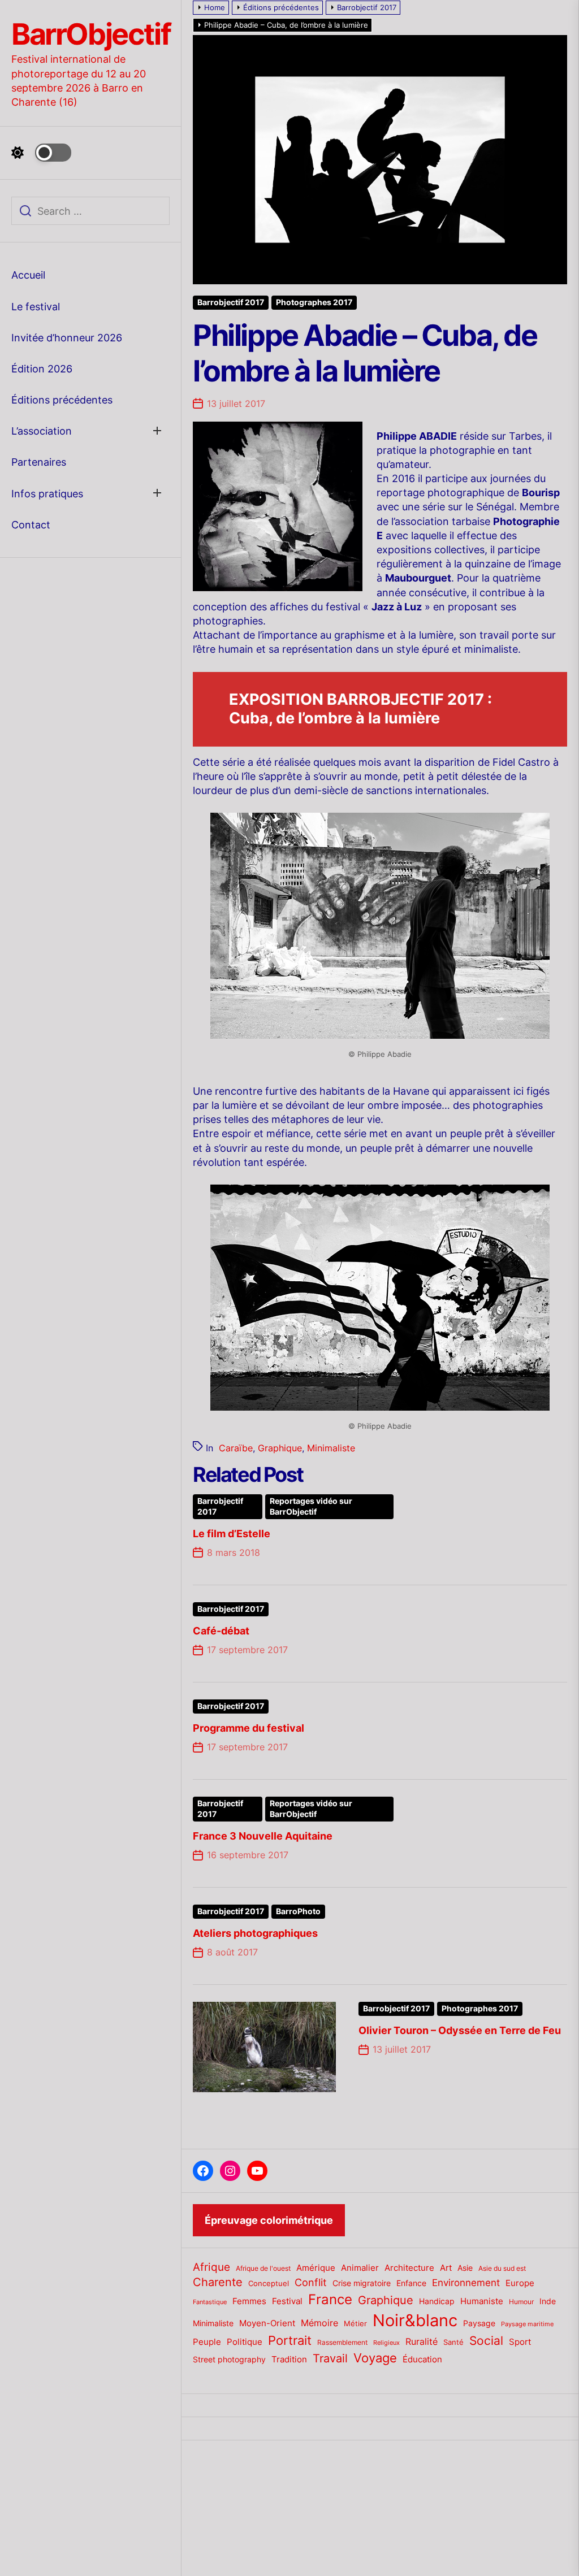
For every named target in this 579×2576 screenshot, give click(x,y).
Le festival (36, 307)
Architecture (409, 2268)
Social (486, 2341)
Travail (330, 2358)
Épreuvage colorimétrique (269, 2220)
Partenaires (39, 462)
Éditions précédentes (62, 400)
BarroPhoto (298, 1911)
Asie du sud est (502, 2268)
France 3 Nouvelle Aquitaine (263, 1836)
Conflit (311, 2282)
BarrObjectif (91, 34)
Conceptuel (269, 2283)
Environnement (466, 2283)
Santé (453, 2342)
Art (446, 2268)
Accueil (28, 275)
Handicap (437, 2301)
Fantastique (210, 2302)
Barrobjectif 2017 (231, 302)
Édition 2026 (42, 369)
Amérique (316, 2268)
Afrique (211, 2267)
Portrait (290, 2340)
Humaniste (482, 2301)
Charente (218, 2282)
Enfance (411, 2283)
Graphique (280, 1448)
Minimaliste (331, 1448)
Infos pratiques (47, 494)
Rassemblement (342, 2342)
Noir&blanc (415, 2320)
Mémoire (319, 2323)
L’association (42, 431)
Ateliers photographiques (255, 1933)
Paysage (479, 2323)
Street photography (229, 2360)
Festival (287, 2301)
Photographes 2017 (314, 302)
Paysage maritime (527, 2324)
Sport (520, 2342)
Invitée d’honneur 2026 (67, 338)
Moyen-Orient (267, 2323)
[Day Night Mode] (41, 153)
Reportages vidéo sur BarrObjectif (311, 1506)
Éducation (422, 2359)
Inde (548, 2301)
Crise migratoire (362, 2283)
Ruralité (422, 2342)
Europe (520, 2283)
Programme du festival (249, 1728)
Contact (31, 525)
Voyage (375, 2358)
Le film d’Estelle (232, 1534)
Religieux (386, 2343)
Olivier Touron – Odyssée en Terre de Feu (460, 2030)
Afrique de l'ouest (263, 2269)
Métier (355, 2323)
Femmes (249, 2301)
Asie (465, 2268)
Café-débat (221, 1631)
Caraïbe (236, 1448)
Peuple (207, 2342)
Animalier (360, 2268)
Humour (521, 2302)
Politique (245, 2342)
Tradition (289, 2360)
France (330, 2299)
